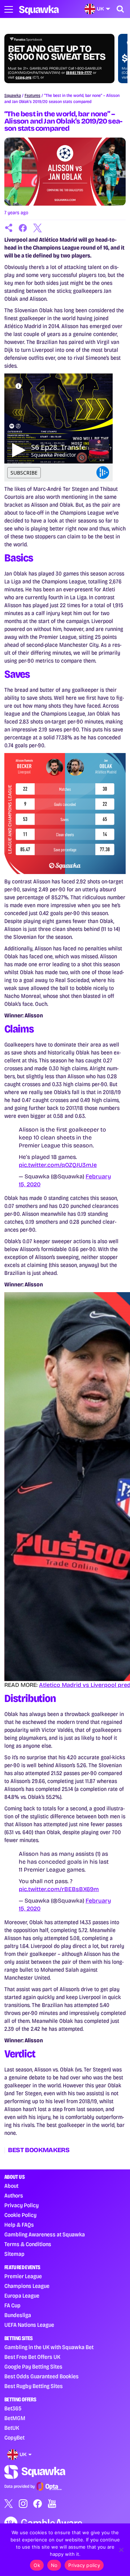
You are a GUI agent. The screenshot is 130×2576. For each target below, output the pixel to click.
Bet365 (13, 2408)
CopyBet (14, 2438)
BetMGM (15, 2418)
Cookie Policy (20, 2215)
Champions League (27, 2286)
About (11, 2186)
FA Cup (12, 2305)
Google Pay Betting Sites (33, 2367)
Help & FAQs (19, 2225)
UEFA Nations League (29, 2325)
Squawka (13, 95)
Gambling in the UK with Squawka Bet (49, 2347)
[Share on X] (38, 228)
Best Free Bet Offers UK (32, 2357)
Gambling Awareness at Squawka (45, 2234)
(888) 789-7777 (79, 73)
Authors (14, 2196)
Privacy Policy (21, 2205)
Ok (37, 2565)
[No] (121, 2550)
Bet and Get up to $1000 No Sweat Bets (57, 53)
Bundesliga (18, 2315)
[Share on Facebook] (23, 228)
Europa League (22, 2296)
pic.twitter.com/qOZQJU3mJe (58, 1165)
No (54, 2565)
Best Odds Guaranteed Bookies (42, 2376)
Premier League (23, 2276)
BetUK (12, 2428)
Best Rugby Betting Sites (34, 2386)
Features (32, 95)
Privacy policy (84, 2565)
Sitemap (14, 2254)
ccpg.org (23, 77)
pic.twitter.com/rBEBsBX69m (59, 1889)
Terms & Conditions (28, 2244)
